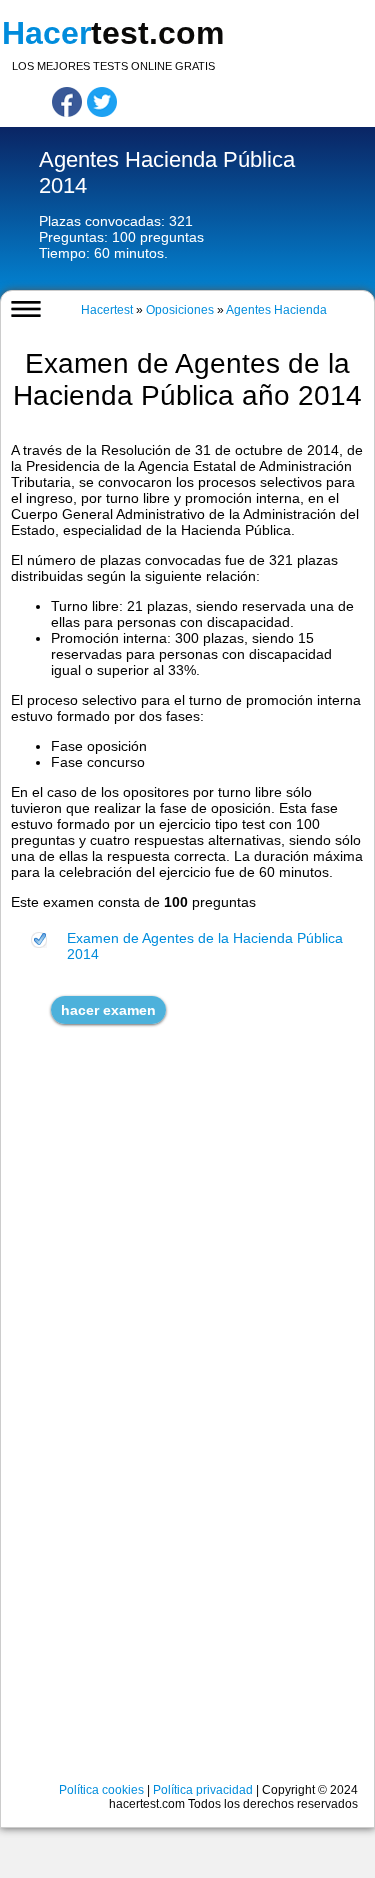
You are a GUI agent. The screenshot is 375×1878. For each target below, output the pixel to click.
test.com (113, 33)
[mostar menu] (27, 309)
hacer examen (108, 1010)
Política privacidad (203, 1790)
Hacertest (107, 310)
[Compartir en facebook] (67, 102)
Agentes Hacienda (276, 310)
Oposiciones (180, 310)
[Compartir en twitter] (102, 102)
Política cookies (101, 1790)
